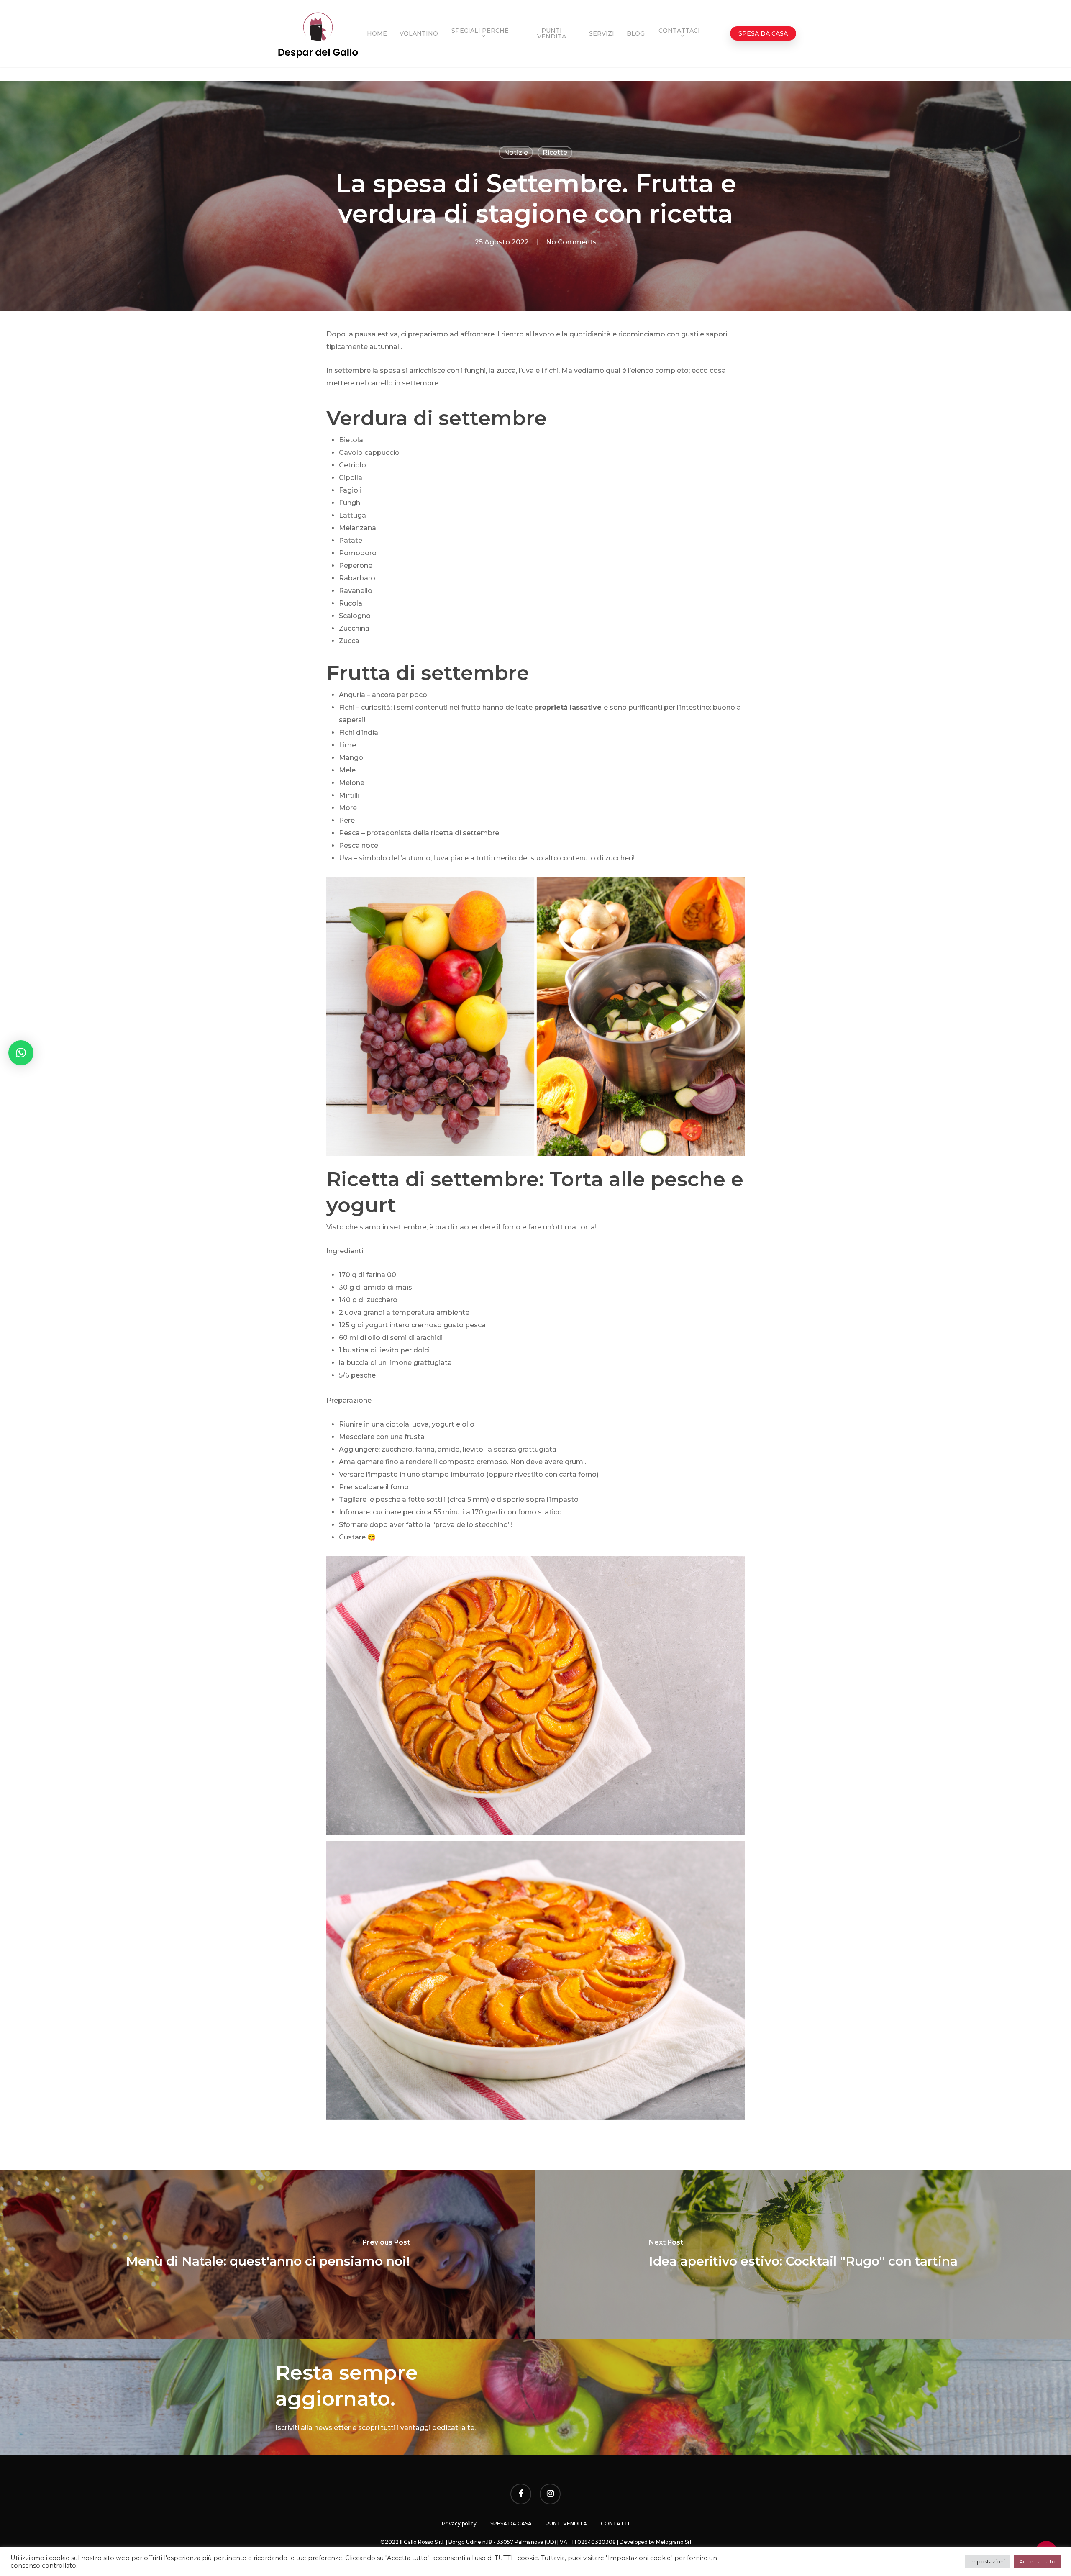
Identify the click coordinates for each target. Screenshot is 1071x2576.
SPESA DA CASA (511, 2523)
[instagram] (550, 2495)
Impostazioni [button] (988, 2561)
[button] (21, 1053)
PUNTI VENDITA (566, 2523)
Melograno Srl (674, 2542)
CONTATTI (615, 2523)
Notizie (516, 153)
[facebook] (521, 2495)
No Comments (571, 242)
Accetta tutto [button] (1037, 2561)
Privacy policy (459, 2523)
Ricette (555, 153)
